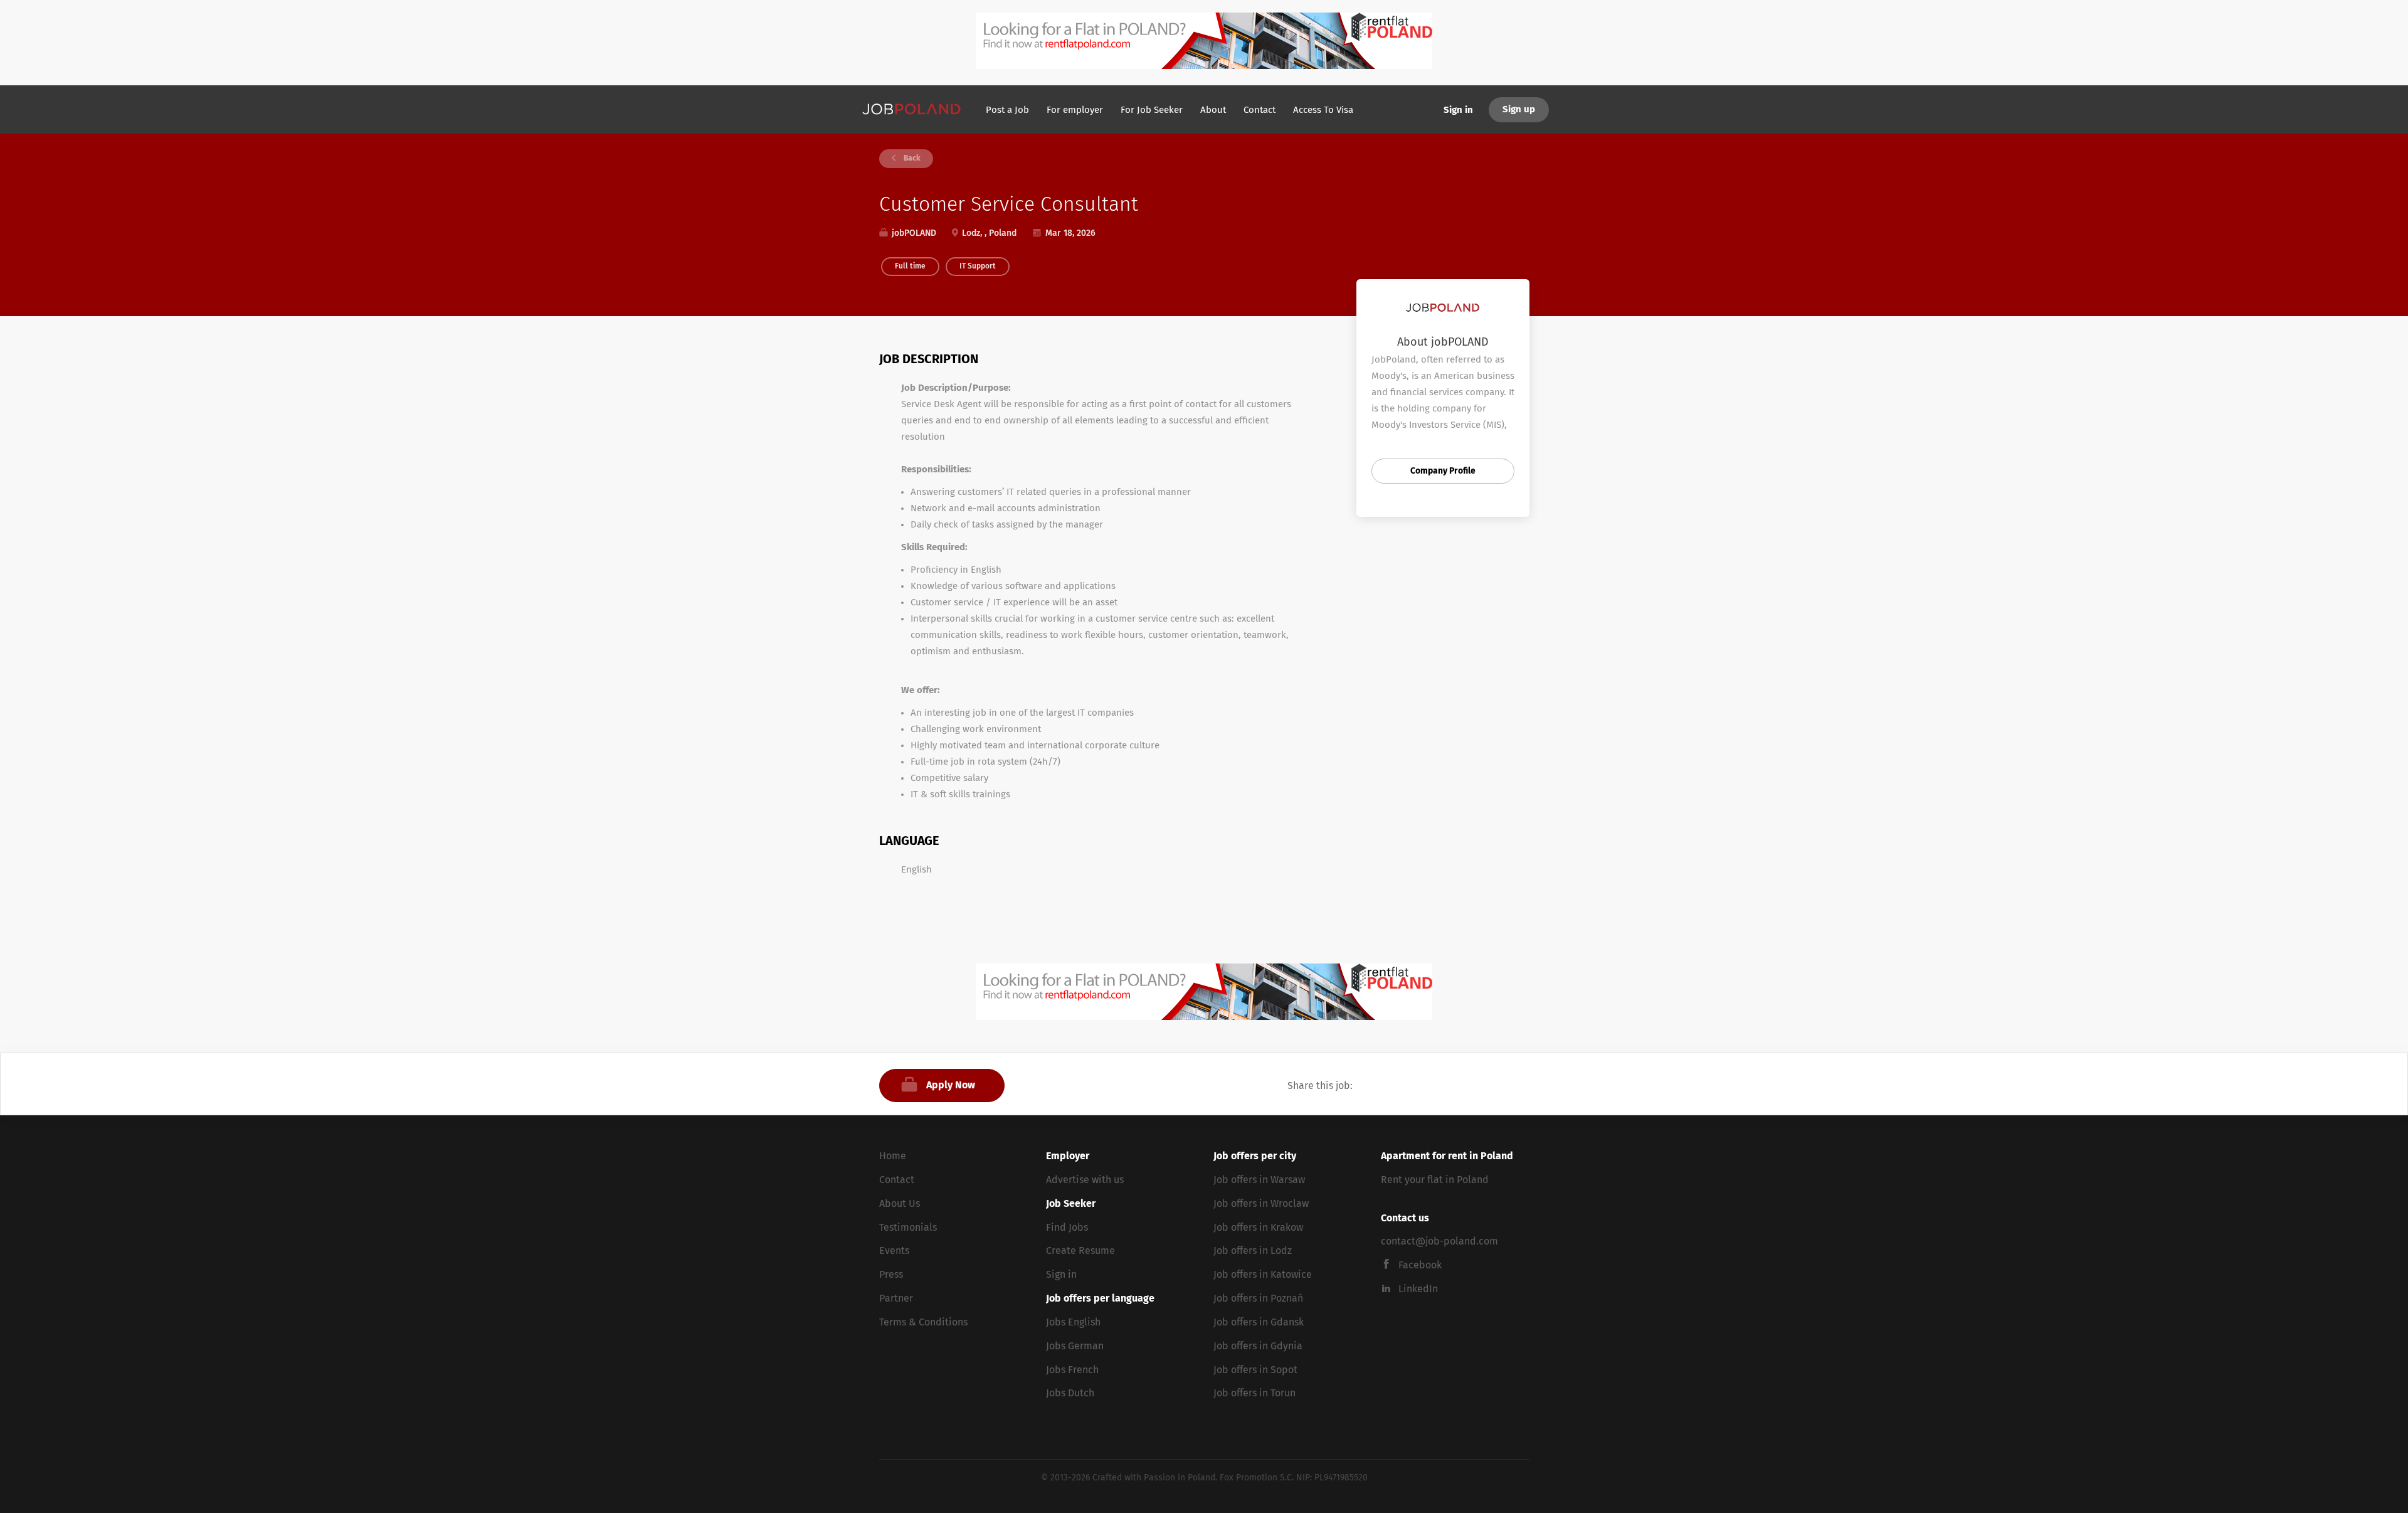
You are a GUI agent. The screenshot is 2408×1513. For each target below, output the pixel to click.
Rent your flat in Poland (1435, 1180)
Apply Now (951, 1085)
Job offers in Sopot (1255, 1370)
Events (894, 1251)
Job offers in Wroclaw (1261, 1204)
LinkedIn (1418, 1289)
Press (891, 1275)
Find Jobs (1067, 1228)
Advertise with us (1085, 1180)
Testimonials (908, 1228)
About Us (900, 1204)
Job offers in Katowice (1263, 1275)
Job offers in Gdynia (1258, 1346)
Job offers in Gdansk (1259, 1322)
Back (911, 159)
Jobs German (1075, 1346)
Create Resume (1080, 1251)
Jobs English (1073, 1322)
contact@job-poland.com (1439, 1241)
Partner (896, 1298)
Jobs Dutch (1070, 1393)
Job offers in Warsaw (1259, 1180)
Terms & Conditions (923, 1322)
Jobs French (1072, 1370)
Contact (897, 1180)
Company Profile (1443, 471)
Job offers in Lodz (1253, 1251)
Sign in (1458, 110)
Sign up (1519, 109)
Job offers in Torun (1254, 1393)
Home (893, 1156)
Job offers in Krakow (1258, 1228)
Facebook (1420, 1265)
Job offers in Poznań (1258, 1298)
